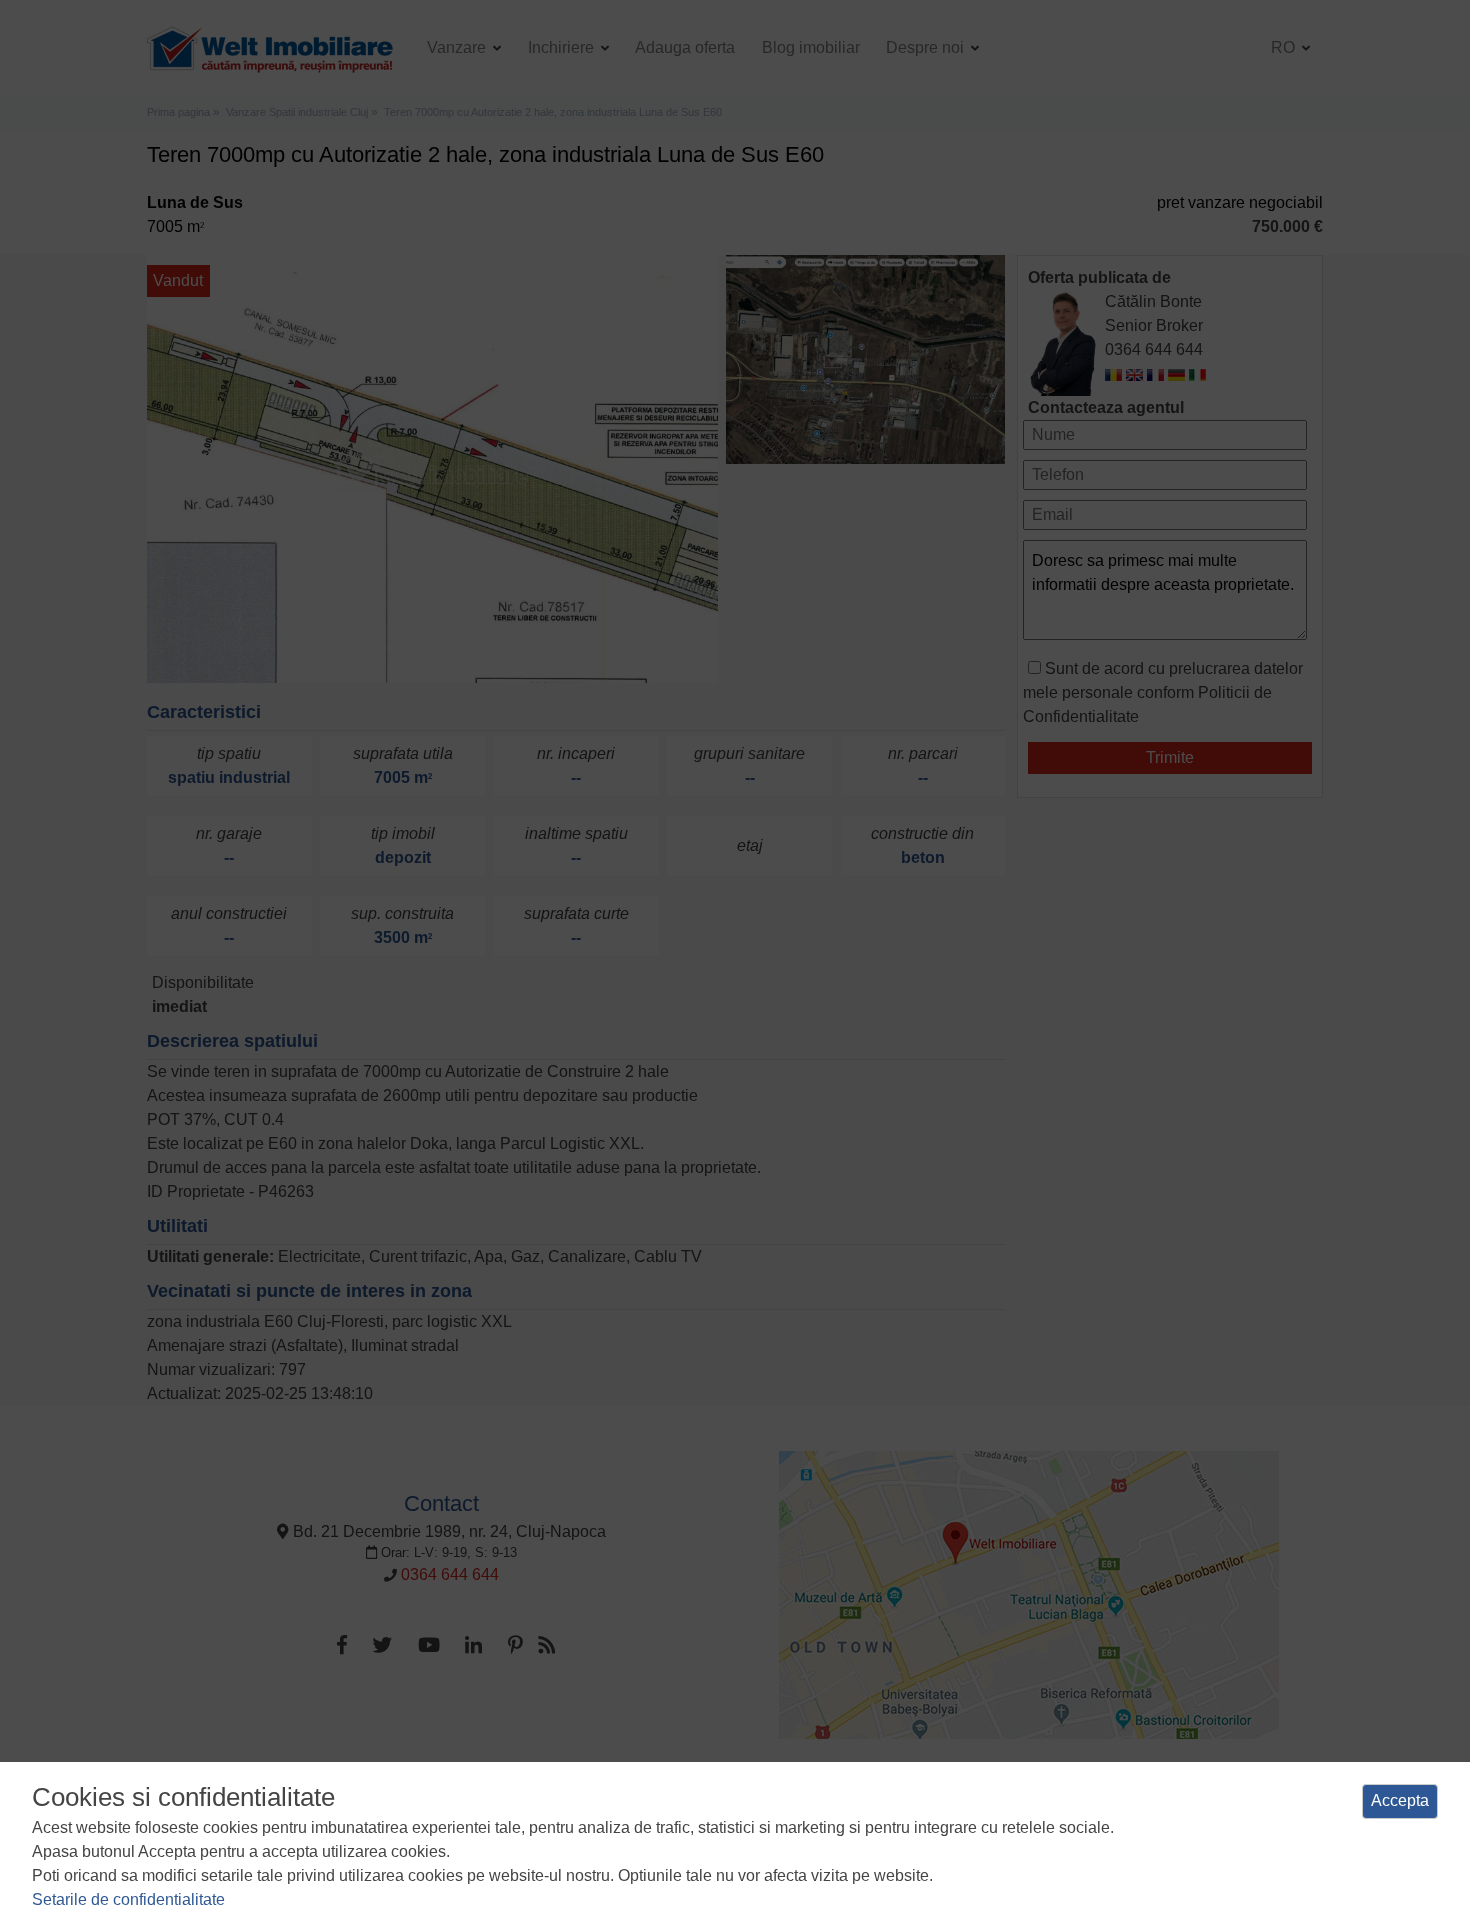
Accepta (1400, 1800)
